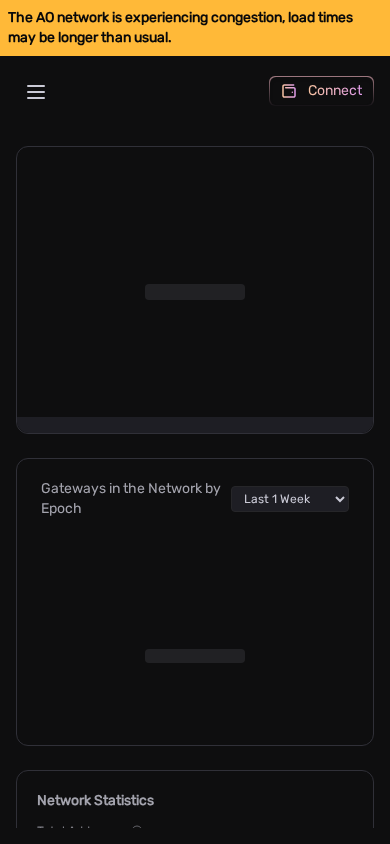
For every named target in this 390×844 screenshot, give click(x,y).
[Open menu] (36, 92)
